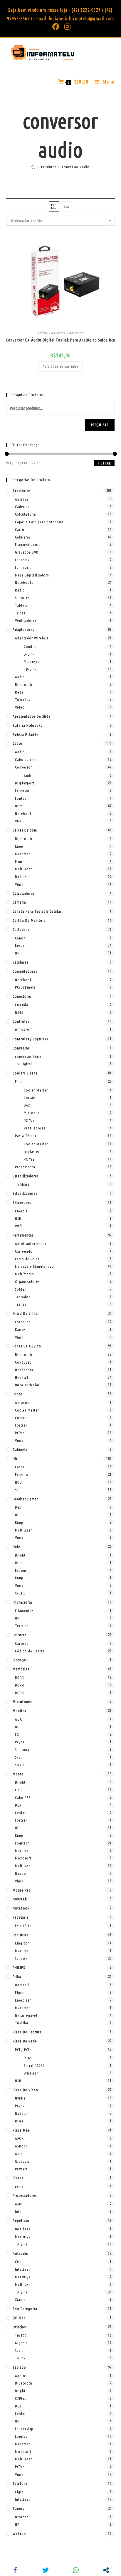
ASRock (21, 2146)
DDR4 (20, 1685)
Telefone (20, 2483)
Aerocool (23, 1402)
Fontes (21, 798)
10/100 (21, 2335)
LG (17, 1734)
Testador (22, 1297)
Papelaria (21, 1917)
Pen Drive (21, 1935)
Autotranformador (31, 1244)
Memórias (21, 1669)
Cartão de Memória (29, 920)
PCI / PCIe (23, 2050)
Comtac (30, 647)
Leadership (24, 2429)
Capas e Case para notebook (39, 522)
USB (18, 1219)
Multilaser (23, 869)
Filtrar (104, 463)
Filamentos (24, 1611)
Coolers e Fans (25, 1073)
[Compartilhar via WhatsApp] (76, 2570)
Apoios (21, 2376)
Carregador (25, 1251)
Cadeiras (22, 506)
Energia (21, 1211)
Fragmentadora (28, 544)
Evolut (20, 1813)
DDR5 (20, 1693)
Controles (21, 1021)
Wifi (19, 1226)
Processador (25, 1167)
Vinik (19, 884)
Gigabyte (22, 2161)
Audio (42, 333)
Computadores (25, 971)
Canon (20, 938)
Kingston (22, 1943)
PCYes (20, 1433)
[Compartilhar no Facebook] (15, 2570)
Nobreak (20, 1899)
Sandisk (21, 1958)
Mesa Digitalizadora (32, 575)
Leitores (20, 1635)
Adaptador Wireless (32, 638)
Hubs (17, 1547)
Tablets (21, 605)
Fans (19, 1082)
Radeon (21, 2113)
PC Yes (29, 1120)
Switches (20, 2327)
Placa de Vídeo (25, 2090)
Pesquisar (100, 425)
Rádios (21, 877)
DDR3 (20, 1677)
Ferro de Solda (27, 1259)
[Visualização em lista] (67, 206)
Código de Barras (30, 1651)
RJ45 (19, 1012)
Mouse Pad (22, 1890)
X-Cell (20, 1593)
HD (15, 1459)
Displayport (25, 783)
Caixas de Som (25, 830)
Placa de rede (25, 2041)
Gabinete (20, 1449)
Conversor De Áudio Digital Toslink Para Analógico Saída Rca (60, 340)
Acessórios (22, 491)
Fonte (17, 1394)
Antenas (22, 499)
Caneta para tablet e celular (37, 911)
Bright (20, 1555)
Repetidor (21, 2220)
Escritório (23, 1926)
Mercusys (31, 662)
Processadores (25, 2195)
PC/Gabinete (25, 987)
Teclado (19, 2367)
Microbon (32, 1113)
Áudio (20, 677)
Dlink (19, 1563)
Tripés (20, 613)
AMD (19, 2204)
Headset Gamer (25, 1499)
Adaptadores (23, 629)
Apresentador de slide (32, 716)
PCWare (21, 2169)
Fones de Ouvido (27, 1346)
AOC (19, 1719)
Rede (19, 692)
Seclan (20, 2350)
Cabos (18, 743)
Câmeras (20, 902)
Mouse (18, 1774)
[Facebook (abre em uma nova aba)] (56, 26)
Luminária (23, 567)
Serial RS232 (34, 2065)
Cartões (21, 1643)
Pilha (17, 1977)
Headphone (25, 1370)
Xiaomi (21, 2300)
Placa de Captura (27, 2032)
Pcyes (20, 1742)
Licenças (20, 1660)
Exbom (21, 1570)
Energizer (23, 2000)
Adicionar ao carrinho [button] (60, 366)
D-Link (29, 654)
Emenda (22, 1005)
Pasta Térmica (27, 1136)
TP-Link (30, 669)
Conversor (57, 333)
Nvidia (20, 2098)
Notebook (23, 814)
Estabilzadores (25, 1193)
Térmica (22, 1626)
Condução (23, 1362)
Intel (19, 2212)
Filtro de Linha (25, 1313)
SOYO (20, 1765)
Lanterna (22, 560)
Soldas (20, 1289)
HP (17, 953)
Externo (22, 1474)
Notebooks (24, 582)
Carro (20, 529)
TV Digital (23, 1064)
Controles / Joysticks (30, 1039)
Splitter (19, 2318)
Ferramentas (23, 1235)
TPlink (20, 2358)
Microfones (22, 1702)
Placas (18, 2178)
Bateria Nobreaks (27, 725)
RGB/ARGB (24, 1030)
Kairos (20, 1329)
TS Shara (22, 1184)
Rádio (20, 590)
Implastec (32, 1152)
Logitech (22, 1843)
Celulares (23, 537)
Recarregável (26, 2015)
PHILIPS (19, 1967)
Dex (27, 1105)
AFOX (19, 2138)
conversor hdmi (28, 1057)
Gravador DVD (27, 552)
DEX (18, 1805)
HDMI (19, 806)
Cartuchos (21, 929)
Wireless (31, 2073)
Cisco (19, 2262)
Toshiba (22, 2023)
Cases (20, 1467)
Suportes (22, 598)
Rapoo (21, 1873)
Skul (18, 1757)
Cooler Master (36, 1090)
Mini (19, 861)
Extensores (22, 1202)
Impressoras (23, 1602)
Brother (22, 2517)
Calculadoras (26, 514)
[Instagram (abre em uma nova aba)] (66, 26)
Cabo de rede (26, 759)
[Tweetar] (45, 2570)
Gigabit (21, 2343)
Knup (19, 846)
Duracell (22, 1985)
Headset (22, 1377)
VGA (18, 821)
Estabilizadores (26, 1176)
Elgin (19, 1992)
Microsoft (23, 1858)
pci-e (19, 2186)
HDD (19, 1482)
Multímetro (25, 1274)
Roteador (21, 2253)
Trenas (21, 1304)
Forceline (23, 1322)
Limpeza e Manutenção (35, 1266)
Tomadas (22, 699)
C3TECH (21, 1790)
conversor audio (76, 167)
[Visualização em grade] (54, 206)
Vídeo (20, 707)
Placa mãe (21, 2130)
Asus (19, 2154)
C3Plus (20, 2398)
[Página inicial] (33, 167)
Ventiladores (26, 620)
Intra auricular (27, 1385)
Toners (18, 2508)
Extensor (22, 791)
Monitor (20, 1711)
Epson (20, 945)
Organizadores (27, 1282)
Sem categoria (25, 2309)
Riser (19, 2121)
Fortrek (21, 1425)
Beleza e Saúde (26, 734)
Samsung (22, 1749)
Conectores (22, 996)
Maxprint (22, 854)
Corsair (30, 1098)
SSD (18, 1490)
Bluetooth (24, 684)
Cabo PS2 (23, 1797)
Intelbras (22, 2229)
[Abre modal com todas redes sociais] (106, 2570)
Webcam (20, 2534)
